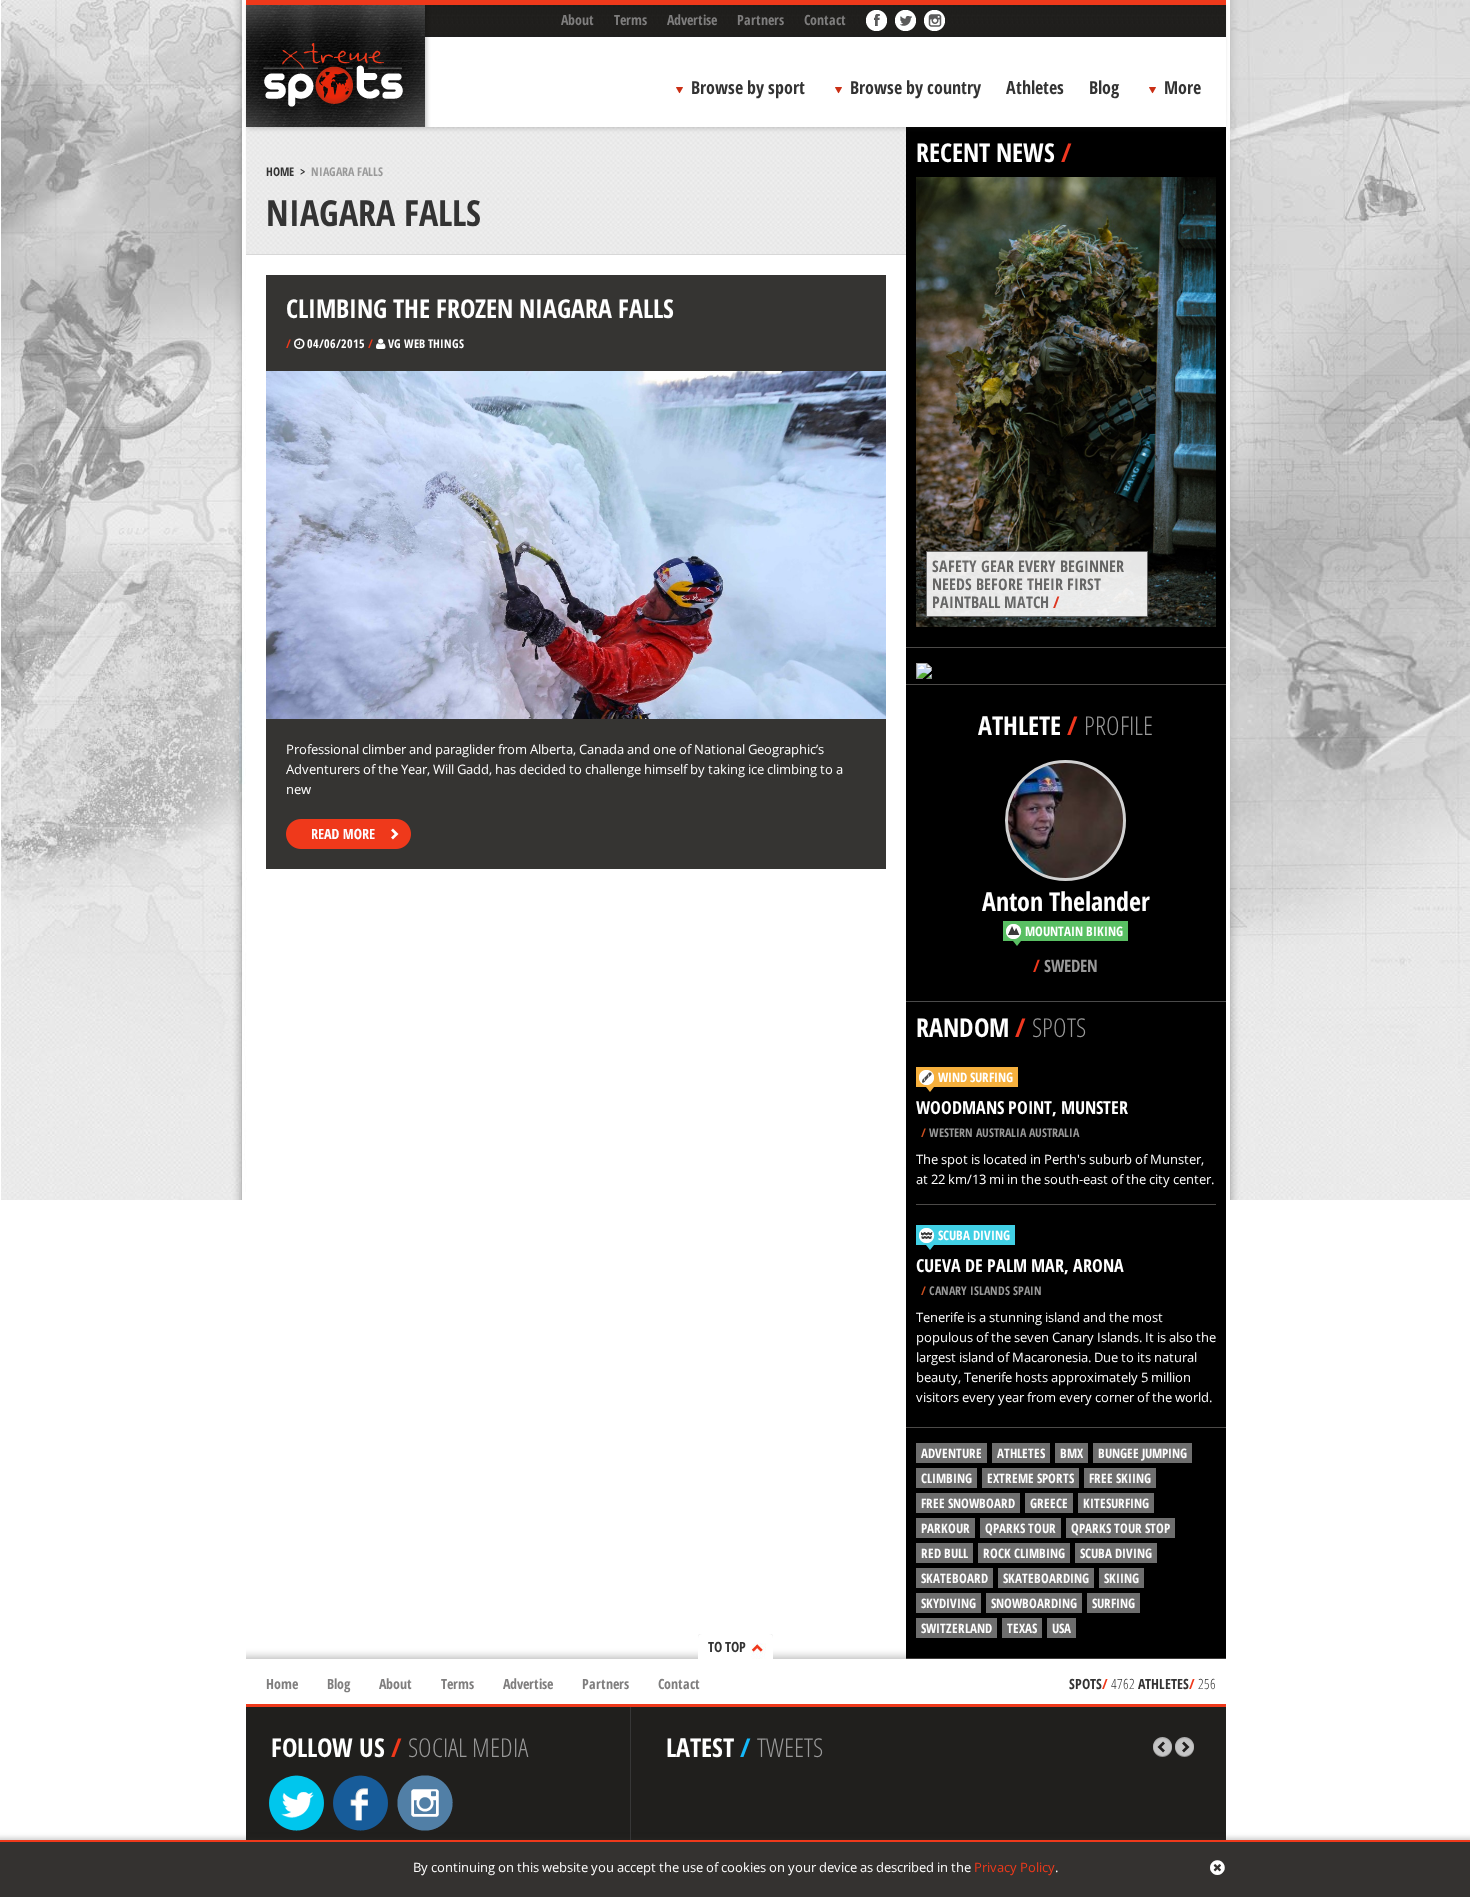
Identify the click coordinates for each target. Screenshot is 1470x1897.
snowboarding (1034, 1603)
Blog (1104, 87)
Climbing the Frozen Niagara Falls (480, 308)
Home (280, 171)
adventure (951, 1453)
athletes (1021, 1453)
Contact (825, 19)
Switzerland (956, 1628)
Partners (760, 19)
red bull (944, 1553)
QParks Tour (1020, 1528)
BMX (1071, 1453)
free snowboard (968, 1503)
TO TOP (727, 1646)
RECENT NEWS (985, 152)
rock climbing (1024, 1553)
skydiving (948, 1603)
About (577, 19)
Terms (630, 19)
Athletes (1035, 87)
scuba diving (1116, 1553)
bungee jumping (1142, 1453)
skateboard (954, 1578)
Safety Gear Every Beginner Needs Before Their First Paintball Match (1028, 584)
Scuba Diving (974, 1235)
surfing (1113, 1603)
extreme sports (1030, 1478)
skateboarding (1046, 1578)
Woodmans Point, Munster (1022, 1107)
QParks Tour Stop (1120, 1528)
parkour (945, 1528)
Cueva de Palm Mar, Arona (1020, 1265)
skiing (1121, 1578)
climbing (946, 1478)
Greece (1049, 1503)
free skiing (1120, 1478)
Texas (1022, 1628)
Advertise (692, 19)
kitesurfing (1116, 1503)
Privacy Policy (1014, 1867)
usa (1061, 1628)
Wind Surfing (975, 1077)
